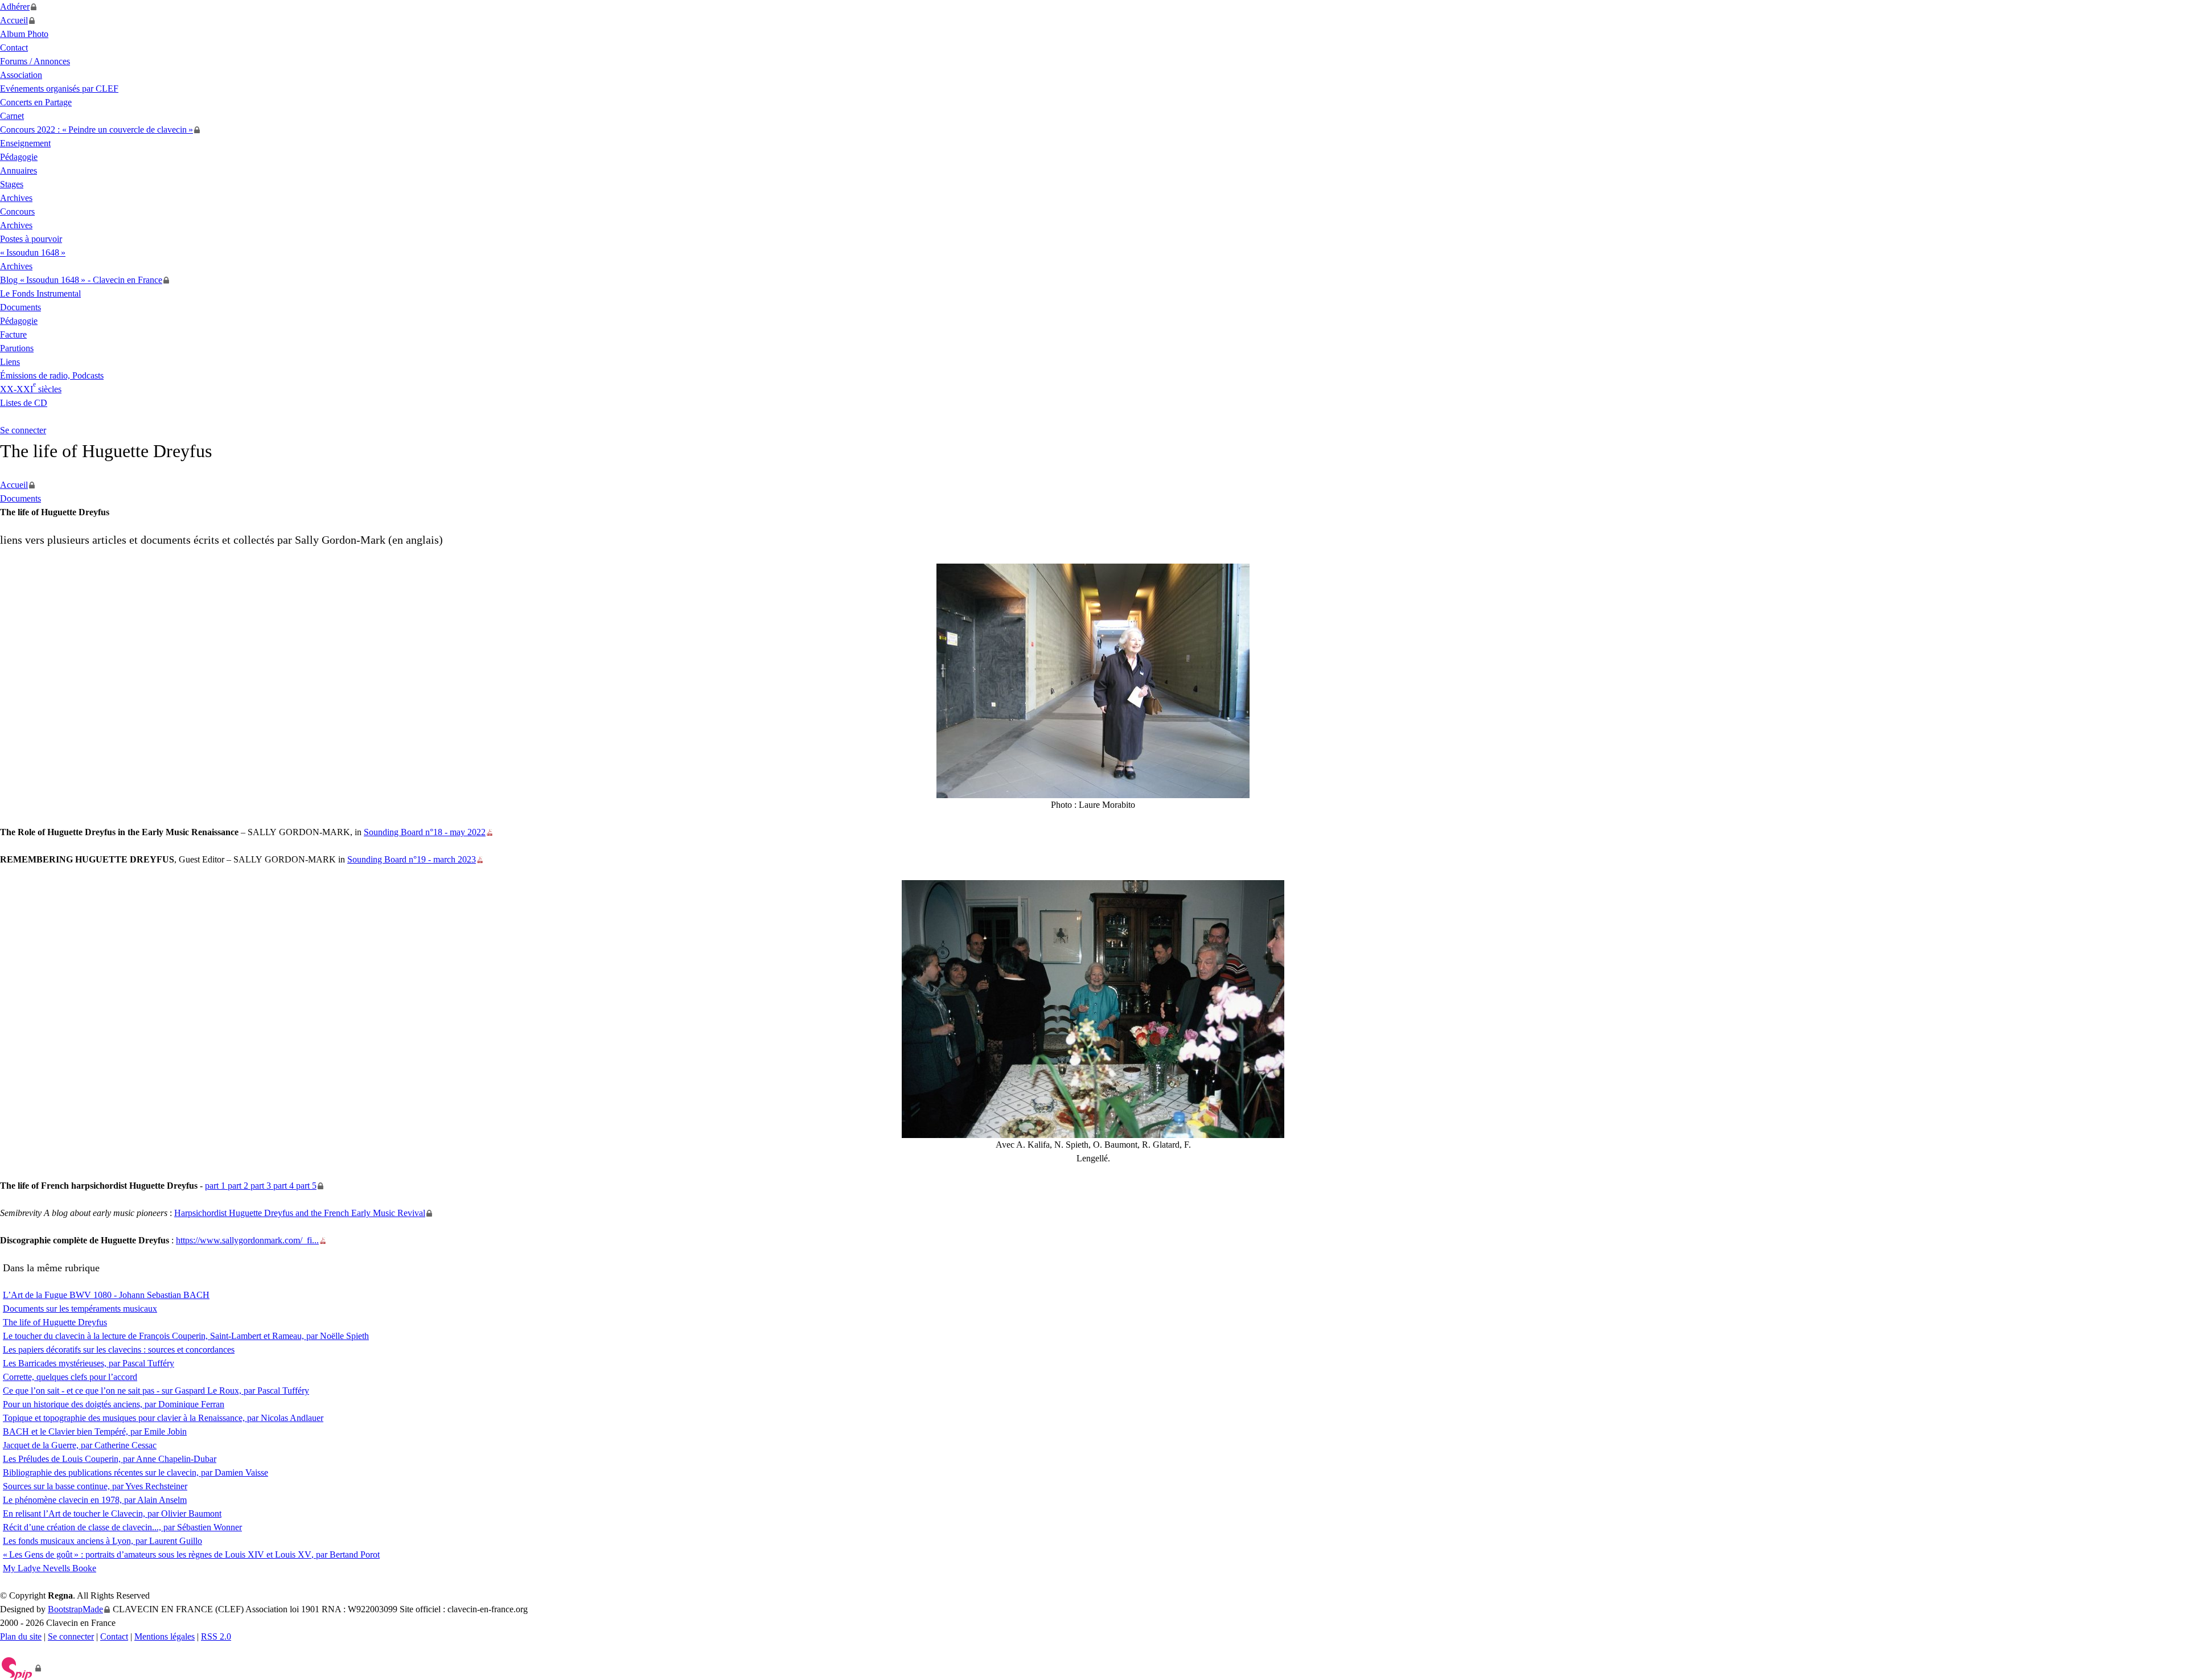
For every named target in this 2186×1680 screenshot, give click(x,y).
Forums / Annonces (35, 61)
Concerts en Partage (36, 102)
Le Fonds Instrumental (40, 293)
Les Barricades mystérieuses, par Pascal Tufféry (89, 1363)
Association (21, 75)
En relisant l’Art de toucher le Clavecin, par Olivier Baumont (112, 1513)
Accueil (14, 20)
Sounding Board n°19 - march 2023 (412, 859)
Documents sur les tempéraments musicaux (80, 1309)
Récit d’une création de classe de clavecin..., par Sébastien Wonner (122, 1527)
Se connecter (23, 430)
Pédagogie (19, 157)
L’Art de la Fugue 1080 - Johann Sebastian (106, 1295)
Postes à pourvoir (31, 239)
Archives (16, 198)
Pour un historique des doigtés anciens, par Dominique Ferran (114, 1404)
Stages (12, 184)
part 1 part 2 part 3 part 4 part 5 (261, 1186)
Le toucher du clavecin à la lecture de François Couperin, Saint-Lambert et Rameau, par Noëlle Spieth (186, 1336)
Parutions (17, 348)
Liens (10, 362)
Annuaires (19, 171)
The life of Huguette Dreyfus (55, 1322)
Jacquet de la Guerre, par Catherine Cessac (80, 1445)
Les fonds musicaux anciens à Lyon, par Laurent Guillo (102, 1541)
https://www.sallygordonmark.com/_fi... (247, 1240)
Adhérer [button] (15, 7)
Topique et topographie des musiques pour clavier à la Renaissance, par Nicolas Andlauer (163, 1418)
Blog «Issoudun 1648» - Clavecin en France (81, 280)
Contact (14, 48)
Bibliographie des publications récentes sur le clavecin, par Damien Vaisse (135, 1472)
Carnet (12, 116)
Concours (17, 211)
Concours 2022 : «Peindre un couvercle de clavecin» (96, 130)
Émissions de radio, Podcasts (52, 375)
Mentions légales (165, 1636)
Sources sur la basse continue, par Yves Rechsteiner (95, 1486)
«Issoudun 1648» (33, 252)
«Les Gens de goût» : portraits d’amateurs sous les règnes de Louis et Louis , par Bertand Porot (191, 1554)
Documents (20, 307)
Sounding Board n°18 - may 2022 (425, 832)
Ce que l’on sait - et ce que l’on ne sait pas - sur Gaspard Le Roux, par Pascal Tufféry (156, 1391)
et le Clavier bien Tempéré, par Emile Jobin (95, 1432)
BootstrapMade (75, 1609)
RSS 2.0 (216, 1636)
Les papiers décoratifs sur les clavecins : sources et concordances (119, 1350)
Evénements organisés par (59, 89)
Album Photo (24, 34)
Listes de (24, 403)
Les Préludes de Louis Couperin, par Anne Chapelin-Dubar (110, 1459)
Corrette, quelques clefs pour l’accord (70, 1377)
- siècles (31, 389)
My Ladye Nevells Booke (50, 1568)
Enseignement (25, 143)
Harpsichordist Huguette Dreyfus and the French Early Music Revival (300, 1213)
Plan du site (21, 1636)
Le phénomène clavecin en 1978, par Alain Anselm (95, 1500)
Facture (13, 334)
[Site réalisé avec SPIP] (21, 1668)
